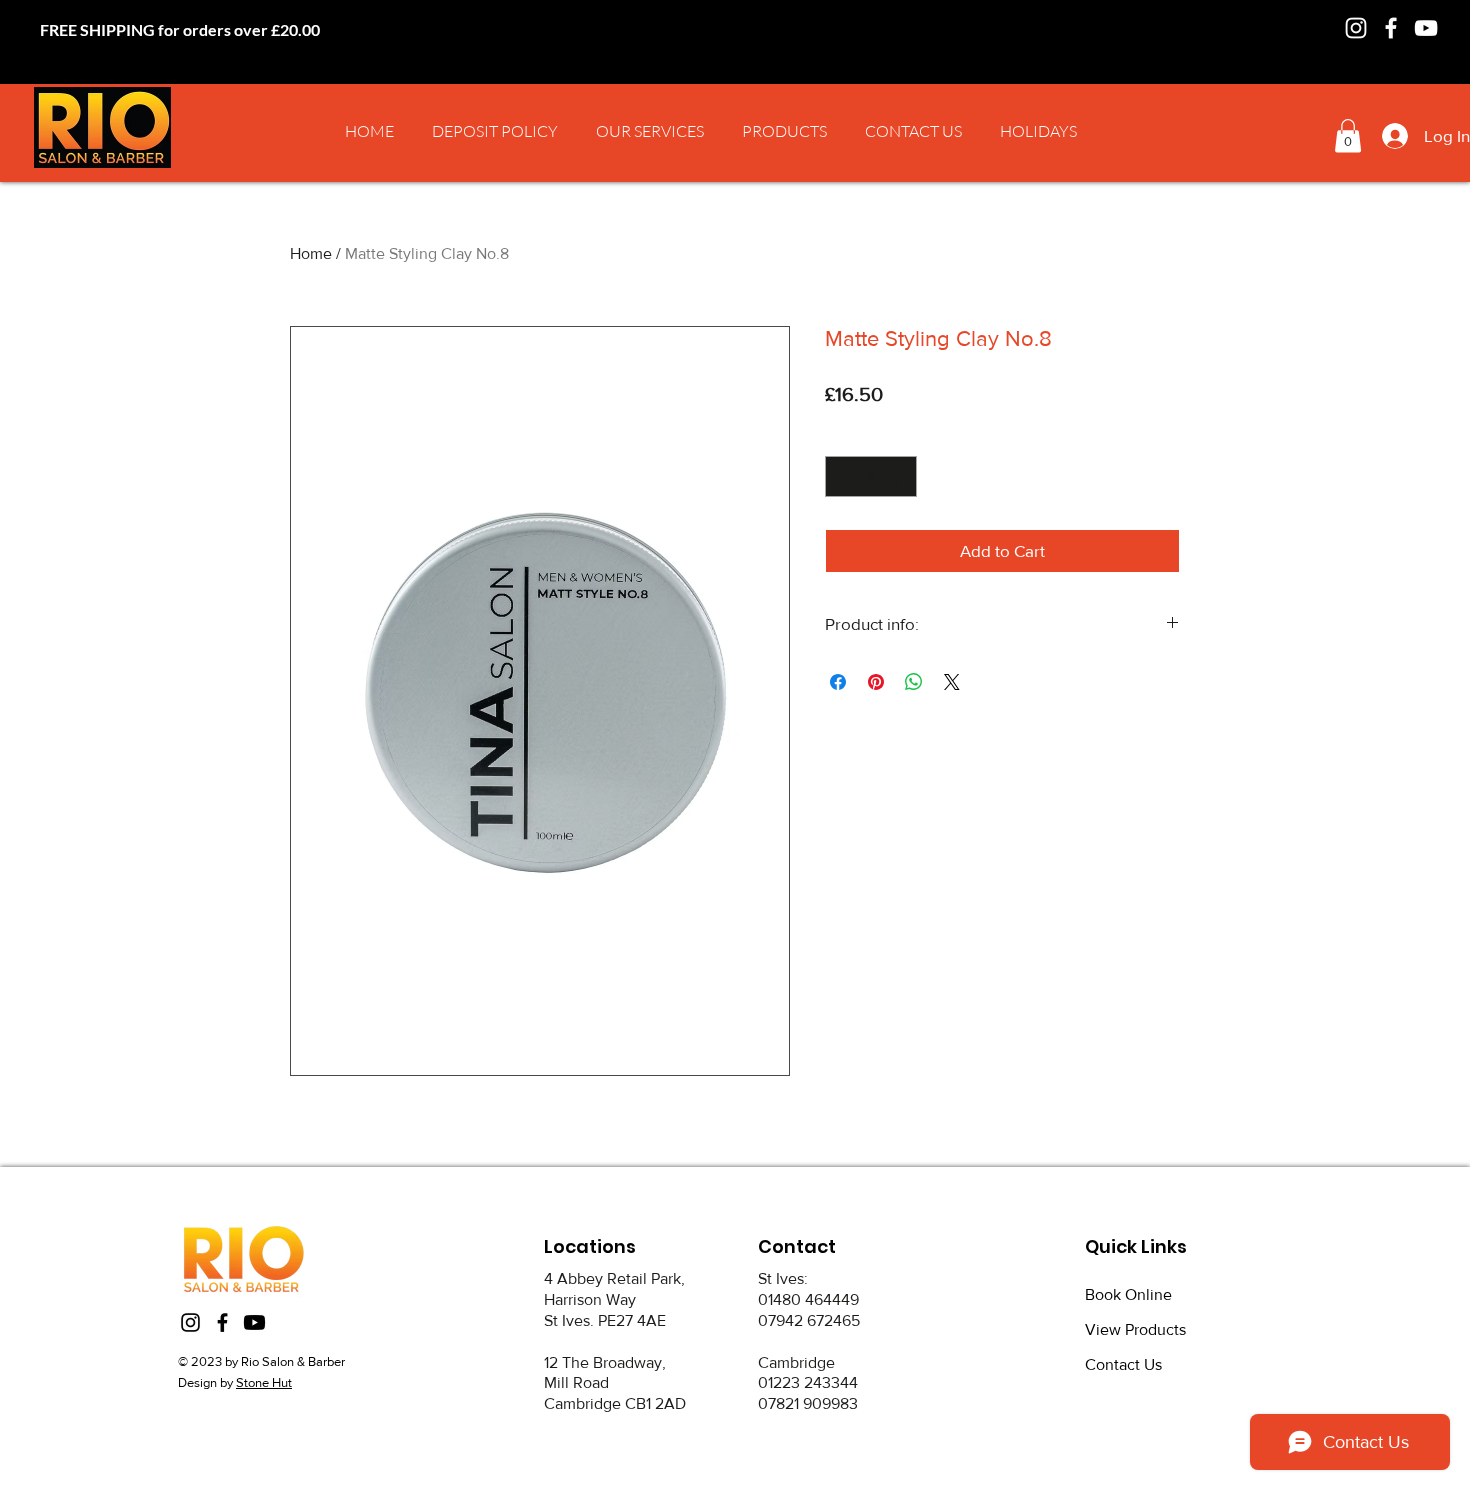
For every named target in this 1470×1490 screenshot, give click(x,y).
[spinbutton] (871, 477)
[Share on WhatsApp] (914, 682)
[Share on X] (952, 682)
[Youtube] (254, 1322)
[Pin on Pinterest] (876, 682)
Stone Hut (264, 1382)
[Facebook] (1391, 28)
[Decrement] (843, 477)
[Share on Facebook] (838, 682)
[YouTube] (1426, 28)
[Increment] (900, 477)
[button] (650, 131)
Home (311, 253)
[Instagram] (1356, 28)
